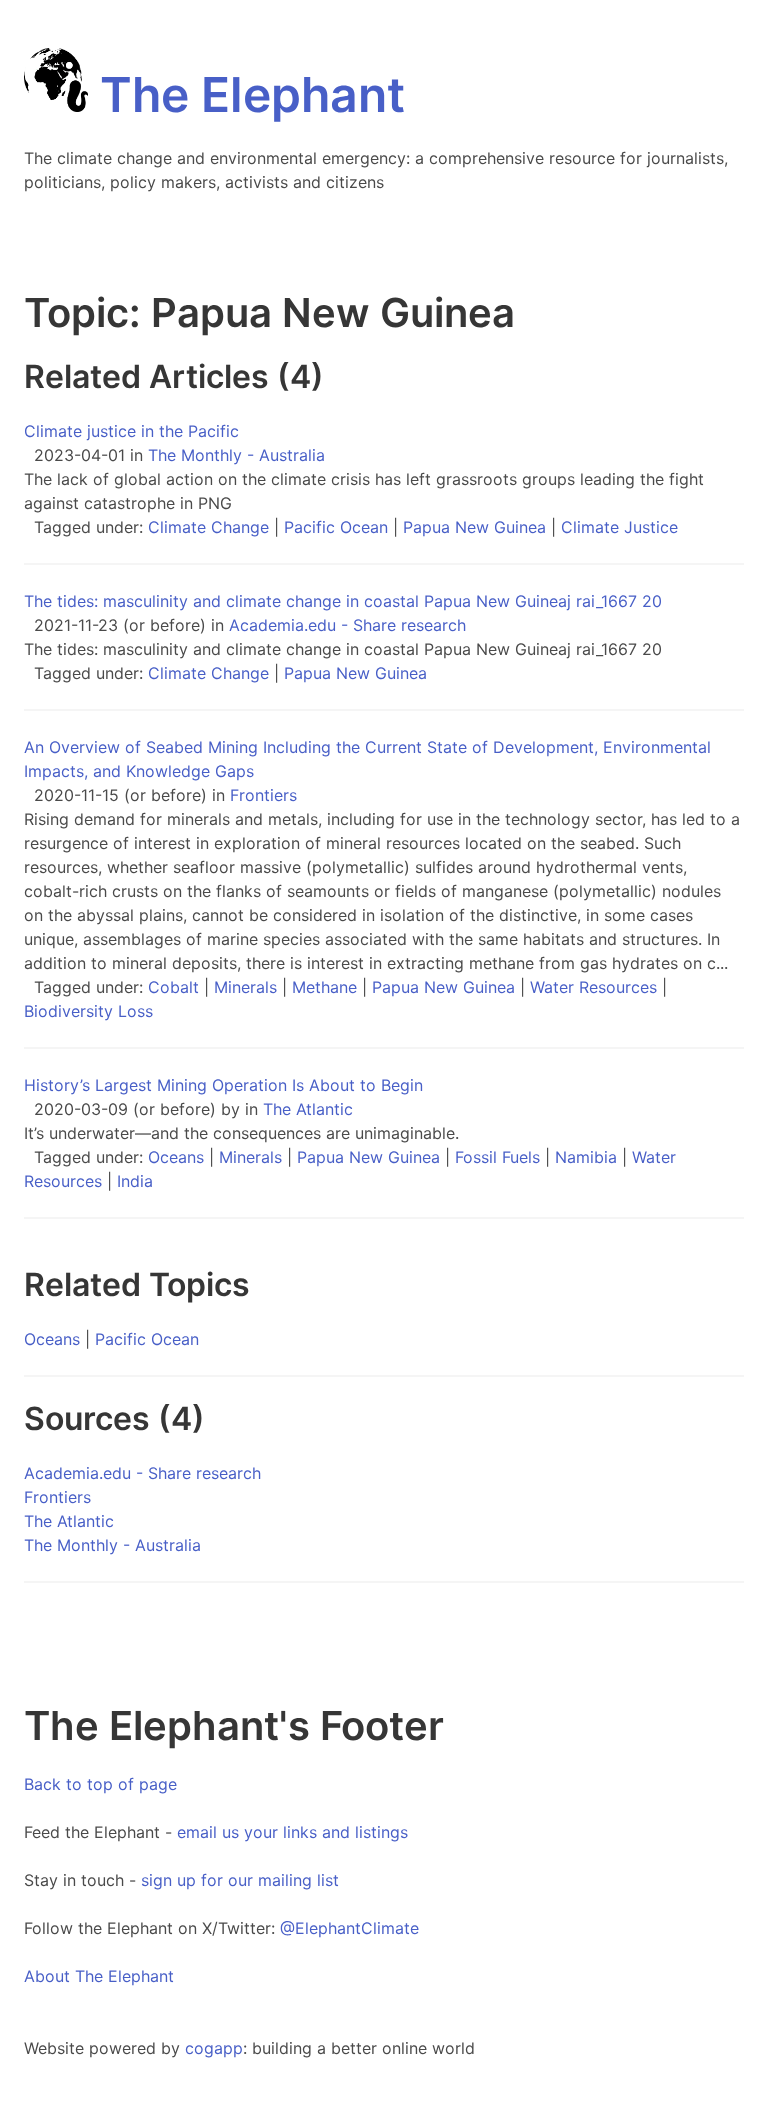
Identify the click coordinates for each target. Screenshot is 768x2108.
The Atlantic (308, 1109)
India (135, 1181)
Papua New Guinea (474, 527)
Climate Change (208, 527)
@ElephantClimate (349, 1928)
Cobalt (173, 987)
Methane (324, 987)
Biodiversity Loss (88, 1011)
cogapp (214, 2048)
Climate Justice (619, 527)
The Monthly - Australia (236, 455)
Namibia (586, 1157)
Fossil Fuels (497, 1157)
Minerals (245, 987)
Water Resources (593, 987)
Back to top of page (100, 1784)
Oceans (176, 1157)
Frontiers (263, 795)
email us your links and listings (292, 1832)
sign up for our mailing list (240, 1880)
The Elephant (246, 94)
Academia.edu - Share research (347, 625)
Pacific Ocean (336, 527)
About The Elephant (99, 1976)
